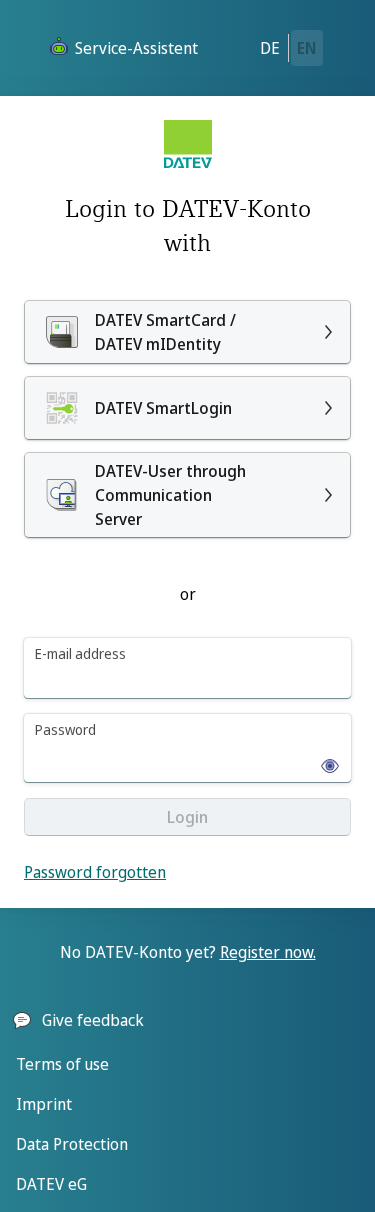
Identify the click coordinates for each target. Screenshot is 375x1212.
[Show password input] (324, 760)
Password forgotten (95, 872)
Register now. (268, 952)
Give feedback (93, 1020)
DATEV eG (51, 1184)
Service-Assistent (136, 48)
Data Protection (72, 1144)
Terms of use (62, 1064)
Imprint (44, 1104)
